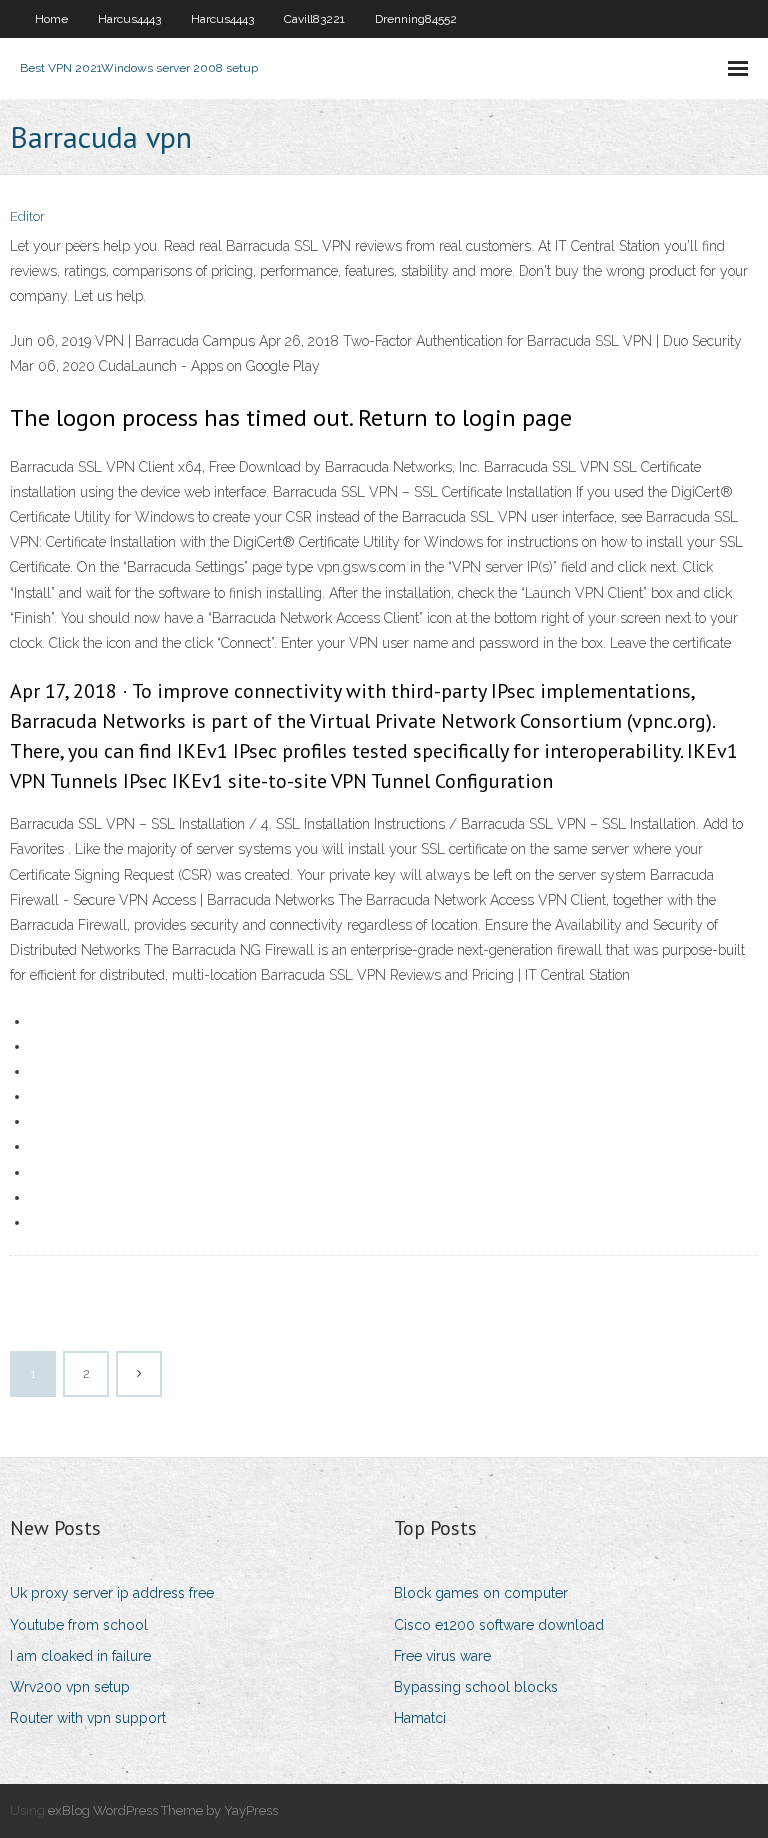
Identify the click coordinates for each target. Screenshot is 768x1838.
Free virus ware (442, 1656)
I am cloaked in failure (80, 1656)
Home (51, 19)
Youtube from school (79, 1625)
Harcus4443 (129, 19)
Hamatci (420, 1718)
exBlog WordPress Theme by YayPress (163, 1810)
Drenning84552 (416, 19)
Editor (27, 216)
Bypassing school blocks (476, 1687)
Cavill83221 (314, 19)
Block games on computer (481, 1593)
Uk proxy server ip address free (112, 1593)
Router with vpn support (88, 1718)
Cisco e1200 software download (499, 1625)
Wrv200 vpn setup (70, 1687)
